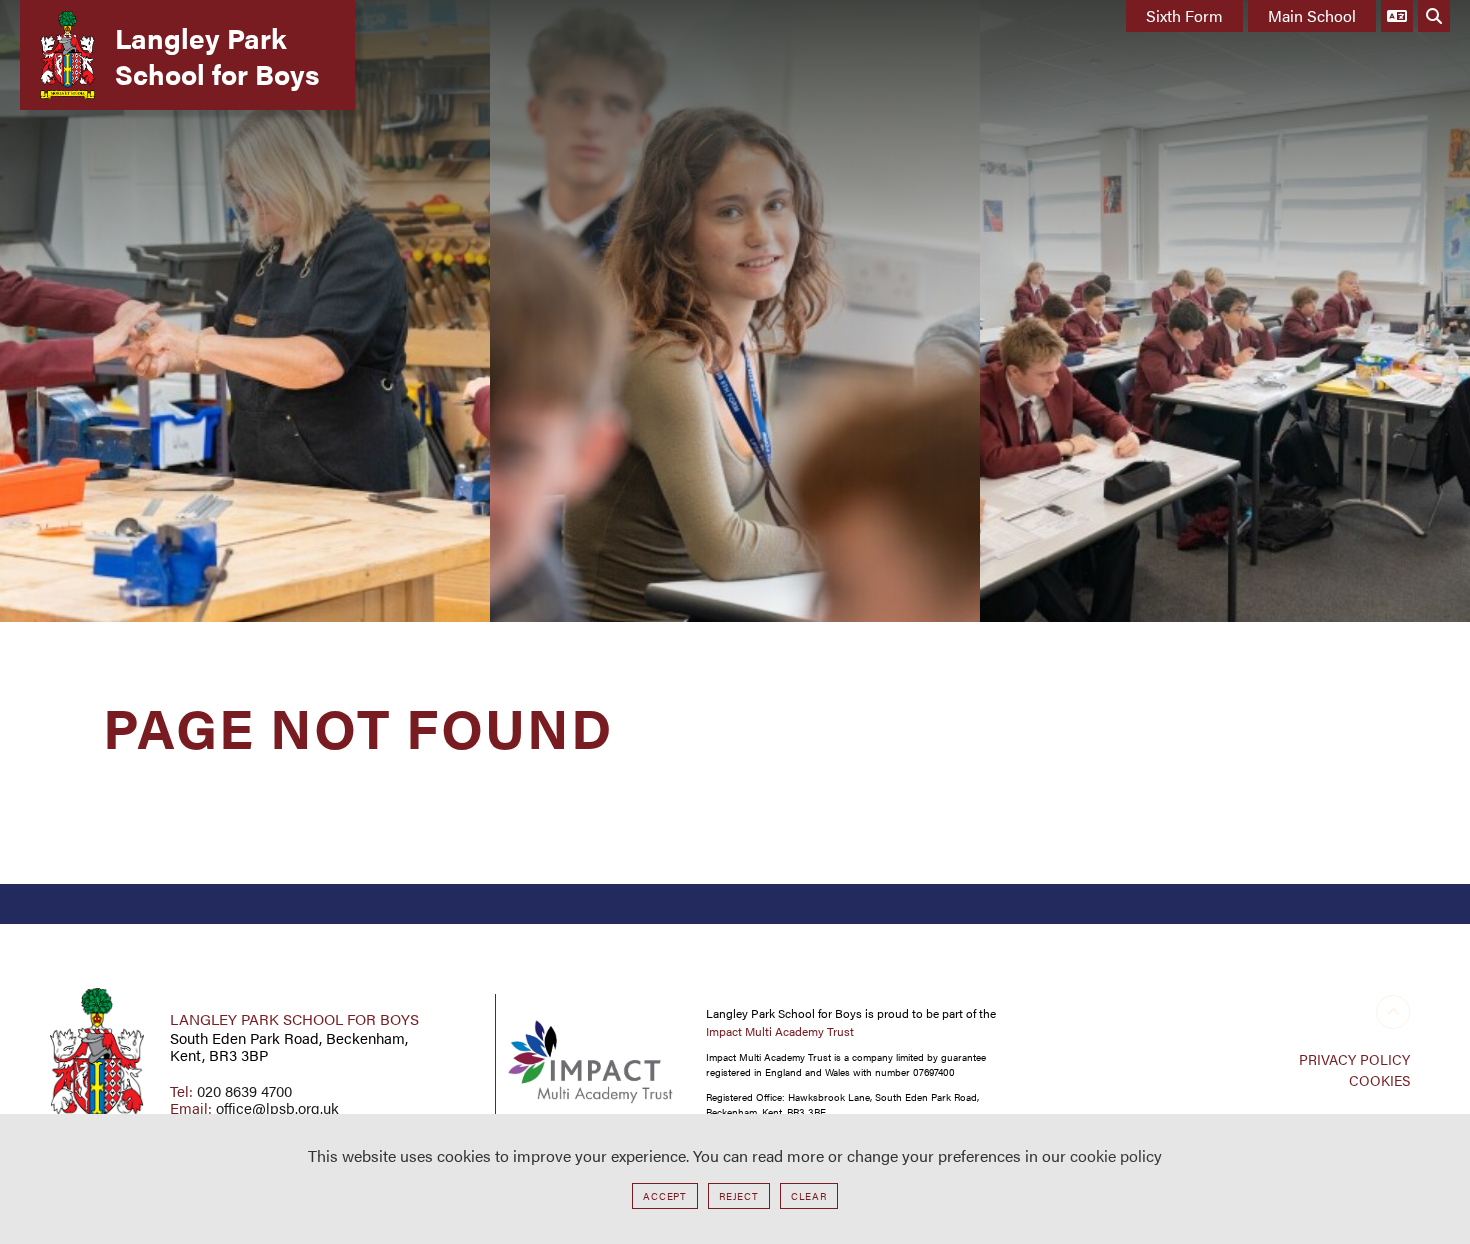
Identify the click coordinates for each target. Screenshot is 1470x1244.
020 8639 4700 (244, 1090)
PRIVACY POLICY (1354, 1059)
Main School (1312, 15)
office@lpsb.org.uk (277, 1107)
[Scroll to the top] (1393, 1012)
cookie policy (1116, 1155)
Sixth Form (1184, 15)
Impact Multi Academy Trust (780, 1031)
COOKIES (1379, 1080)
